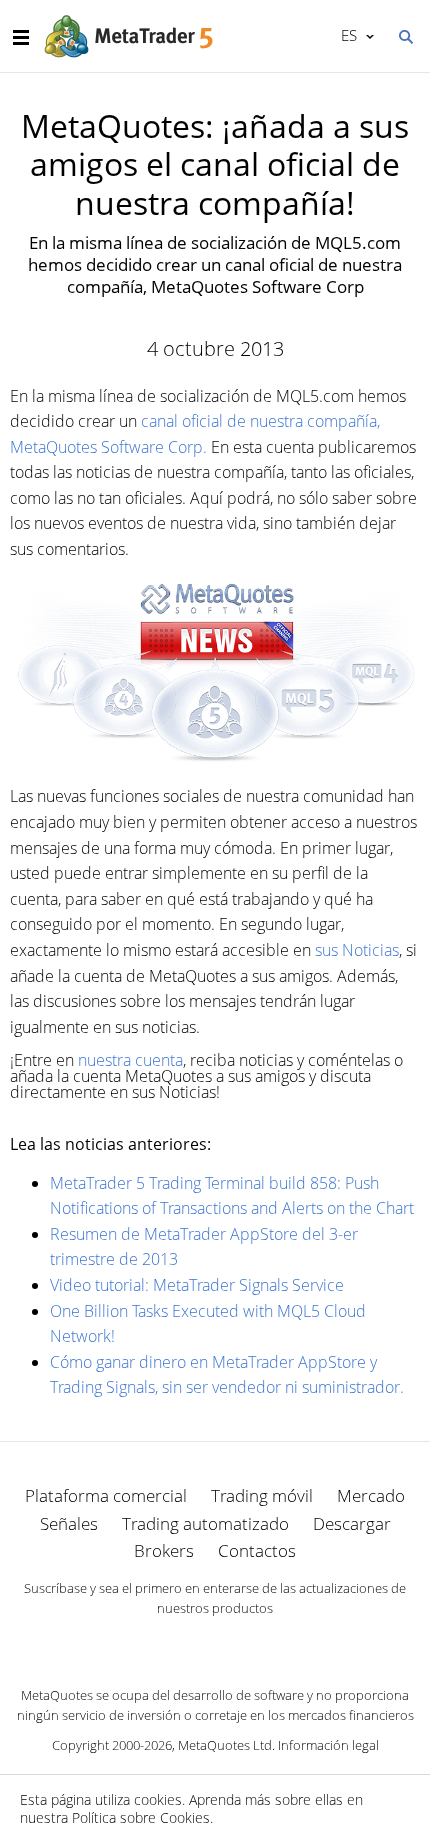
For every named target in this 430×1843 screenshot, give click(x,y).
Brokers (164, 1550)
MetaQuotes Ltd (225, 1745)
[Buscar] (405, 35)
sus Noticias (357, 950)
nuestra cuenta (130, 1060)
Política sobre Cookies (141, 1817)
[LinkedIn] (215, 1643)
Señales (69, 1523)
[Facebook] (183, 1643)
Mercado (371, 1495)
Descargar (352, 1523)
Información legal (328, 1745)
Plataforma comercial (106, 1495)
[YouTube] (247, 1643)
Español (345, 35)
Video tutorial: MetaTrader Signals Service (197, 1285)
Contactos (257, 1550)
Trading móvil (262, 1495)
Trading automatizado (205, 1523)
